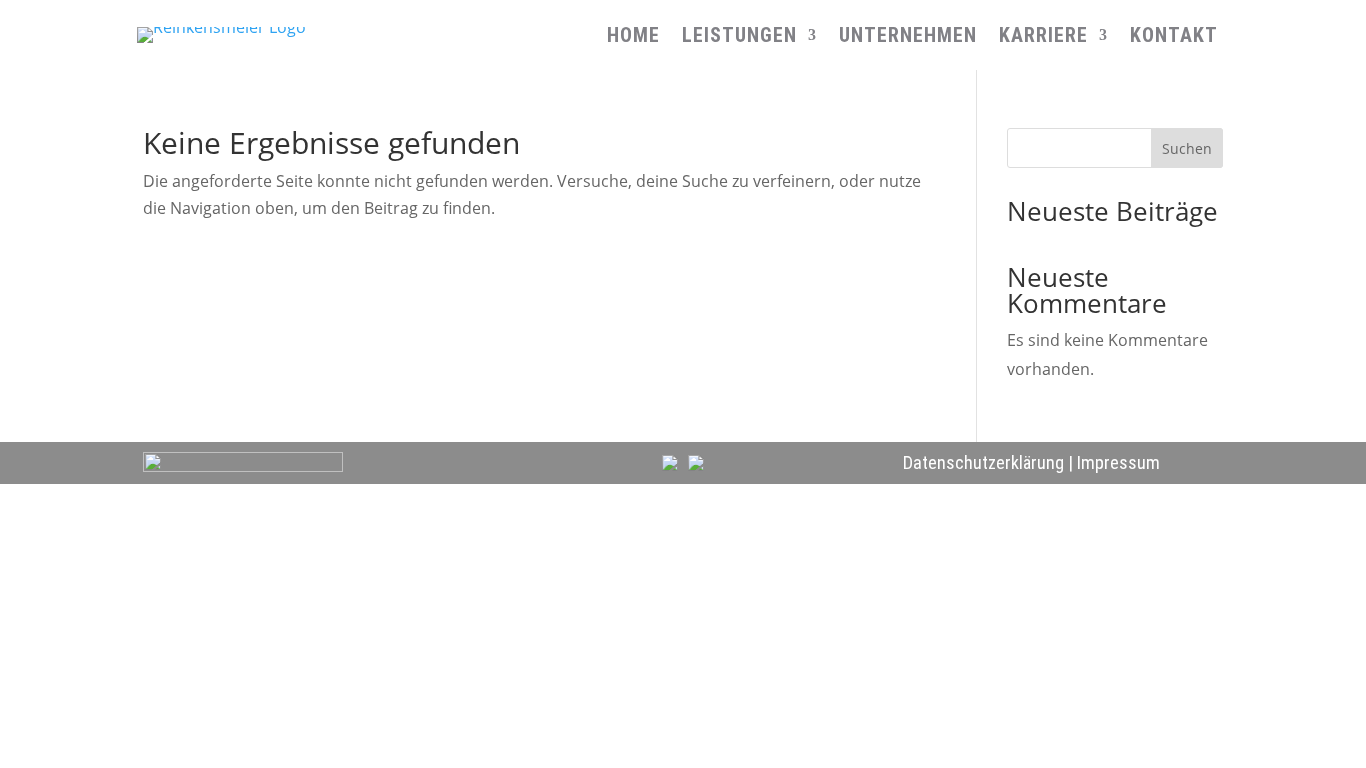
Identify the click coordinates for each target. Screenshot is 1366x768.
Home (633, 37)
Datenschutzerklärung (983, 462)
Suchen (1187, 148)
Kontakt (1174, 37)
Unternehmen (908, 37)
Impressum (1118, 462)
